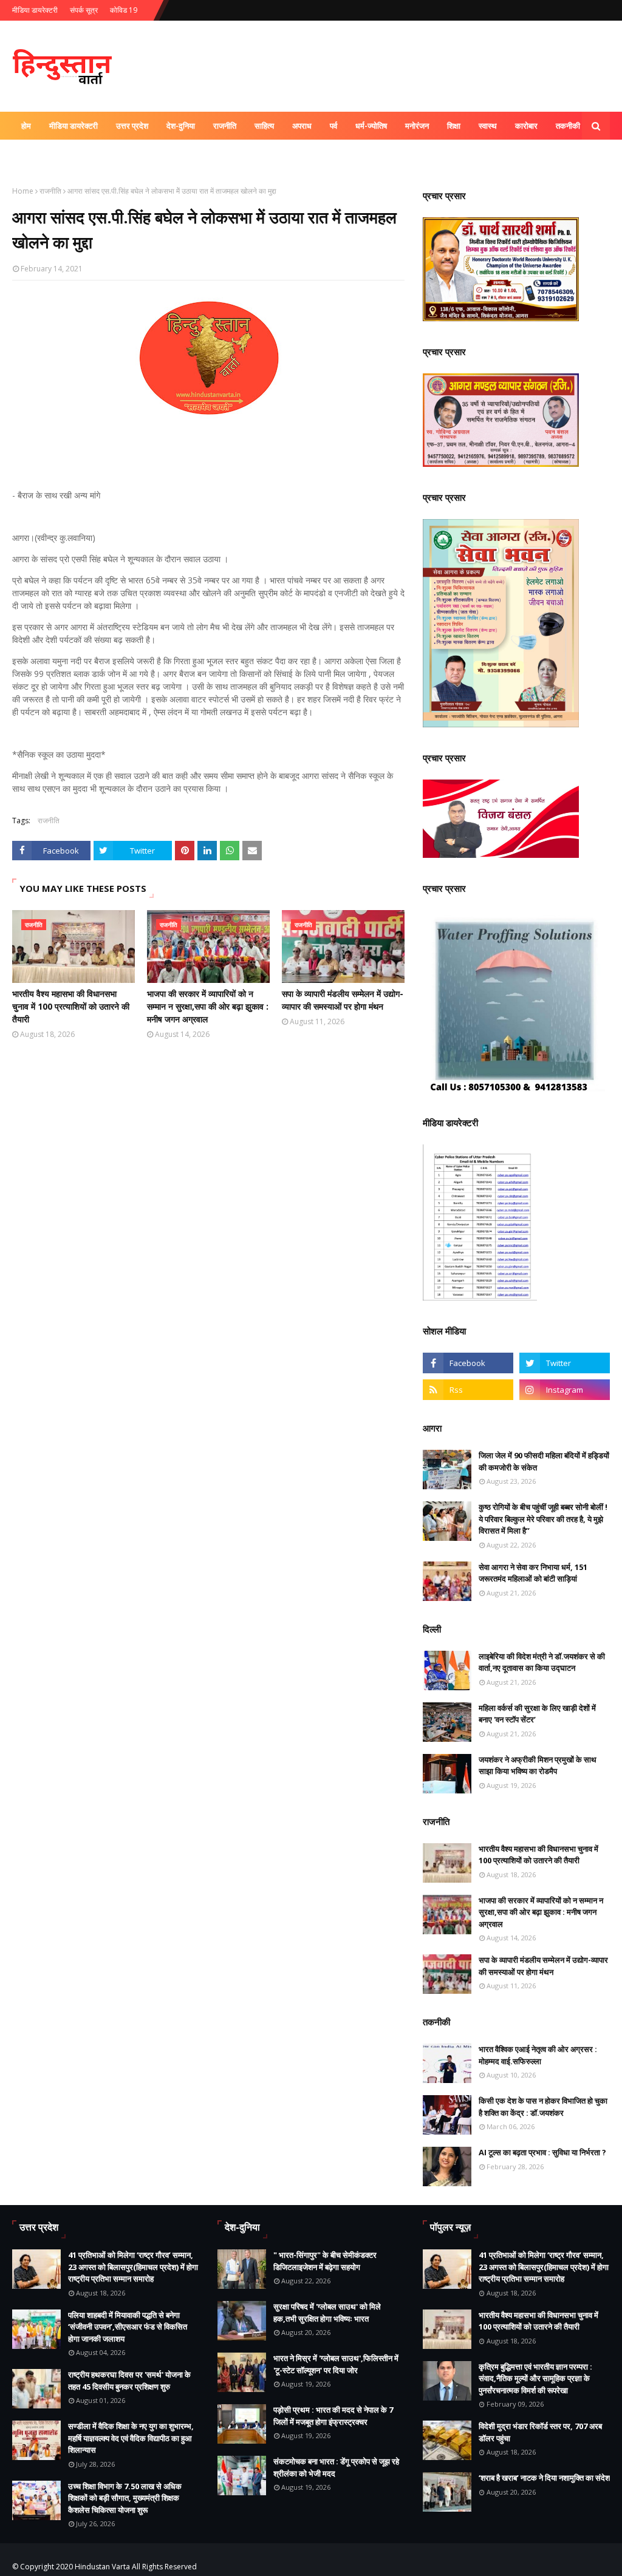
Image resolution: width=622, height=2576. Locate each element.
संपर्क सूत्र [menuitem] (83, 154)
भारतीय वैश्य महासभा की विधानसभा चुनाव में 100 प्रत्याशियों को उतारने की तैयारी (71, 1006)
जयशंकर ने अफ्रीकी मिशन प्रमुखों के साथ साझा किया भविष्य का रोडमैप (538, 1765)
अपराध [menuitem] (302, 126)
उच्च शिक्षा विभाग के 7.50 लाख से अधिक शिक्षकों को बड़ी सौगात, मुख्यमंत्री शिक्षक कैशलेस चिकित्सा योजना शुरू (125, 2498)
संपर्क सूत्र (84, 10)
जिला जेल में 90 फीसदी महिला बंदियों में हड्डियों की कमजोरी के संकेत (544, 1461)
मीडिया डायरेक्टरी (35, 10)
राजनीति (50, 191)
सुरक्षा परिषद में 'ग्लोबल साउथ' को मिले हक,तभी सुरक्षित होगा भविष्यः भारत (327, 2313)
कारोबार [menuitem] (526, 126)
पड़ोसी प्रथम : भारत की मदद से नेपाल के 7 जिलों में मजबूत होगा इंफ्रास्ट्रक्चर (333, 2416)
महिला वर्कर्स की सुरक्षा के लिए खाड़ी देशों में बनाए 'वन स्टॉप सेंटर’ (537, 1714)
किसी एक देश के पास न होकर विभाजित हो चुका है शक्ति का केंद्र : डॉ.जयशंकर (543, 2107)
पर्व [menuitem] (333, 126)
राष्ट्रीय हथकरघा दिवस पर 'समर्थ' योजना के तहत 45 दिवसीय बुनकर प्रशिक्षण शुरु (129, 2381)
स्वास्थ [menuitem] (488, 126)
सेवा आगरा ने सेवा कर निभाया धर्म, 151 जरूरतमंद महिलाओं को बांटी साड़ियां (533, 1573)
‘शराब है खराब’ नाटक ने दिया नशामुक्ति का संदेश (544, 2478)
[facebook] (468, 1363)
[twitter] (565, 1363)
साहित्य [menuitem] (264, 126)
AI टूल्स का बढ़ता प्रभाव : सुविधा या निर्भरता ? (542, 2152)
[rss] (468, 1390)
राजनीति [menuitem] (225, 126)
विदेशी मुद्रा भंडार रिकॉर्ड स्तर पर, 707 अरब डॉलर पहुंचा (540, 2432)
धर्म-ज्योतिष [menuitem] (371, 126)
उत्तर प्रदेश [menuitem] (132, 126)
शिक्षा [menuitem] (454, 126)
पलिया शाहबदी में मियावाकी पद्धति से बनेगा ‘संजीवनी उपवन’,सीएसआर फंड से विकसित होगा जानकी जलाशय (128, 2327)
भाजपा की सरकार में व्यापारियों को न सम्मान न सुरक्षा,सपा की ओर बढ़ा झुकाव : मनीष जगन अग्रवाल (208, 1006)
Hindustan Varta (102, 2567)
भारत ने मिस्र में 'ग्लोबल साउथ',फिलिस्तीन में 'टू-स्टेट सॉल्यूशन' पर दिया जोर (336, 2364)
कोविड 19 (124, 10)
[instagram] (565, 1390)
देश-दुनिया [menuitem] (181, 126)
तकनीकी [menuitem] (568, 126)
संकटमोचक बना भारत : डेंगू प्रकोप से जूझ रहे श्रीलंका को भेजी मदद (336, 2467)
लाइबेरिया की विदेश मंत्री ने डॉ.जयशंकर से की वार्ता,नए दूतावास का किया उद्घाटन (542, 1662)
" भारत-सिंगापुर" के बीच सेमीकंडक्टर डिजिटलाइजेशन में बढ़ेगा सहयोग (325, 2261)
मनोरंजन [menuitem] (417, 126)
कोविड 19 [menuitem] (36, 154)
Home (23, 191)
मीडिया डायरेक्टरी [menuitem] (73, 126)
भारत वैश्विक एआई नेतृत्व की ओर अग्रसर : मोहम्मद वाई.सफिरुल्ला (538, 2055)
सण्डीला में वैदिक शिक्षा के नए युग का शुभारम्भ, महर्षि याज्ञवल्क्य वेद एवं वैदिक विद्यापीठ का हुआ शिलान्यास (131, 2438)
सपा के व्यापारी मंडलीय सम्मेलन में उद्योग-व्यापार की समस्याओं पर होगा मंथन (343, 1000)
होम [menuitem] (26, 126)
